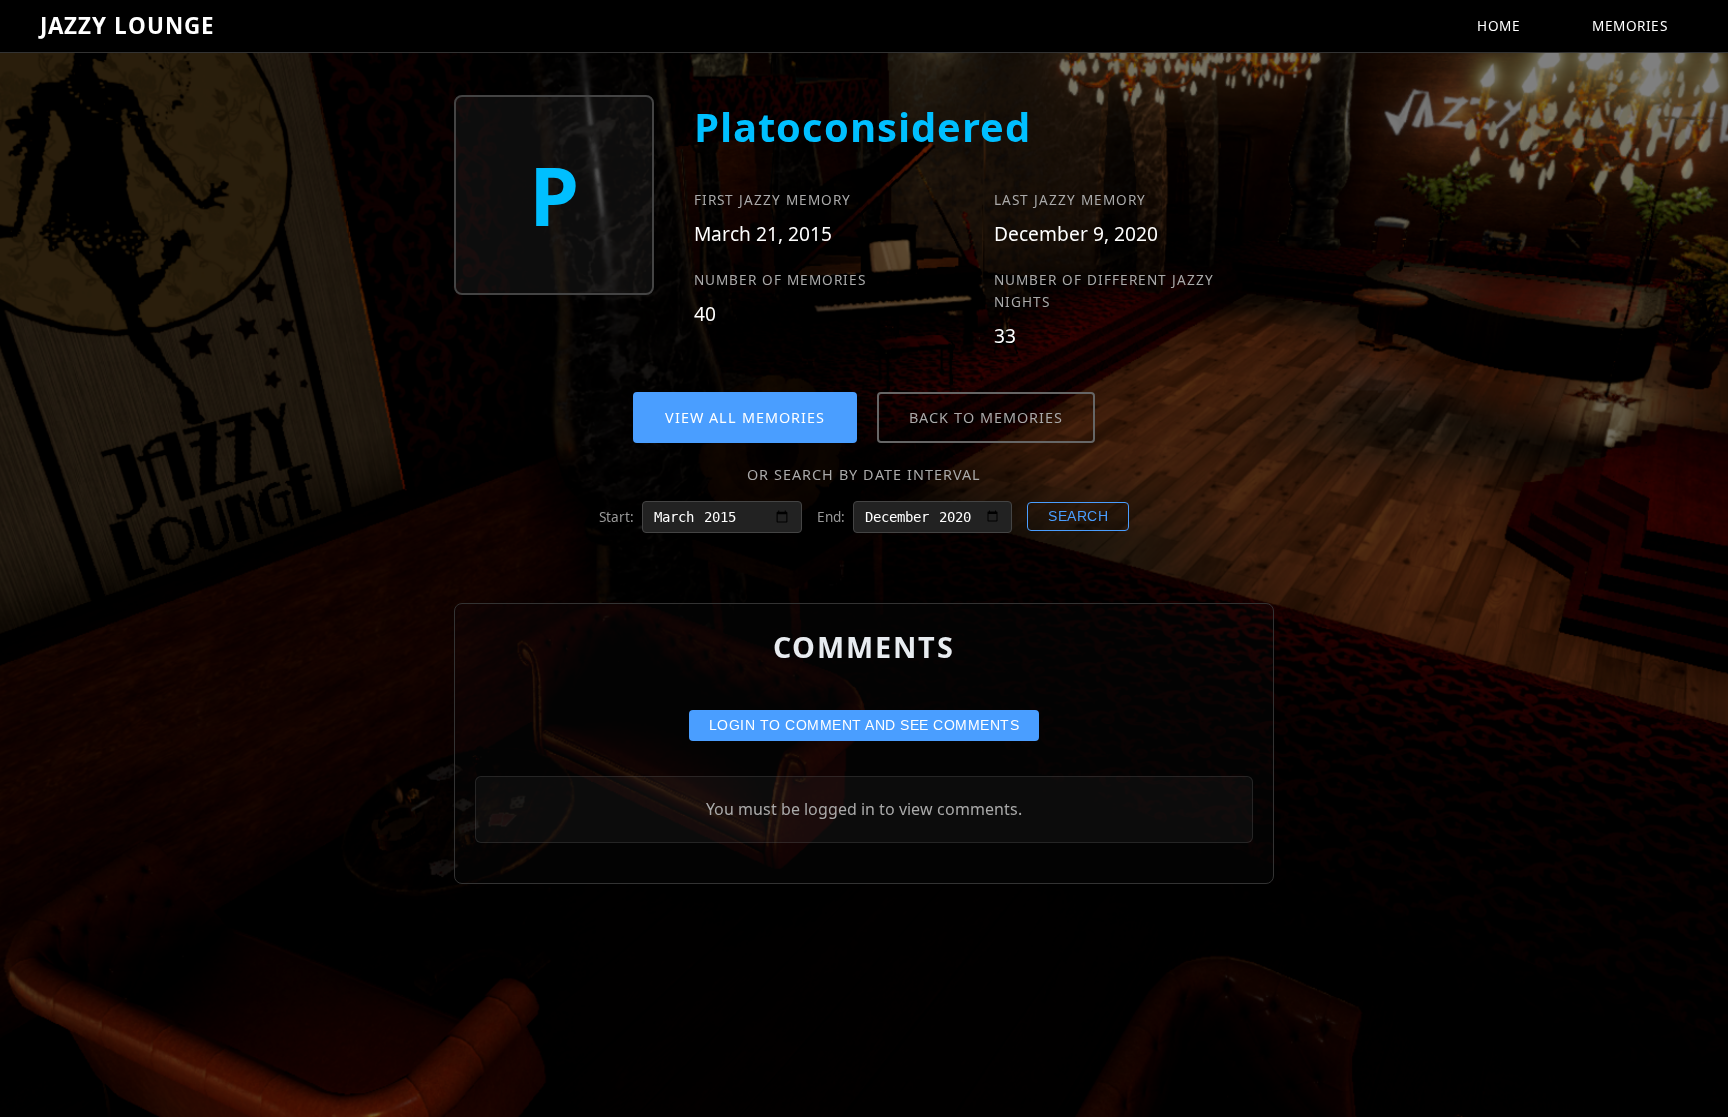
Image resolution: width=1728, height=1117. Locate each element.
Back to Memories (986, 417)
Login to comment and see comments (864, 725)
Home (1498, 25)
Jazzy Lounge (127, 25)
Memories (1629, 25)
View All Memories (745, 417)
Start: (616, 516)
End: (831, 516)
